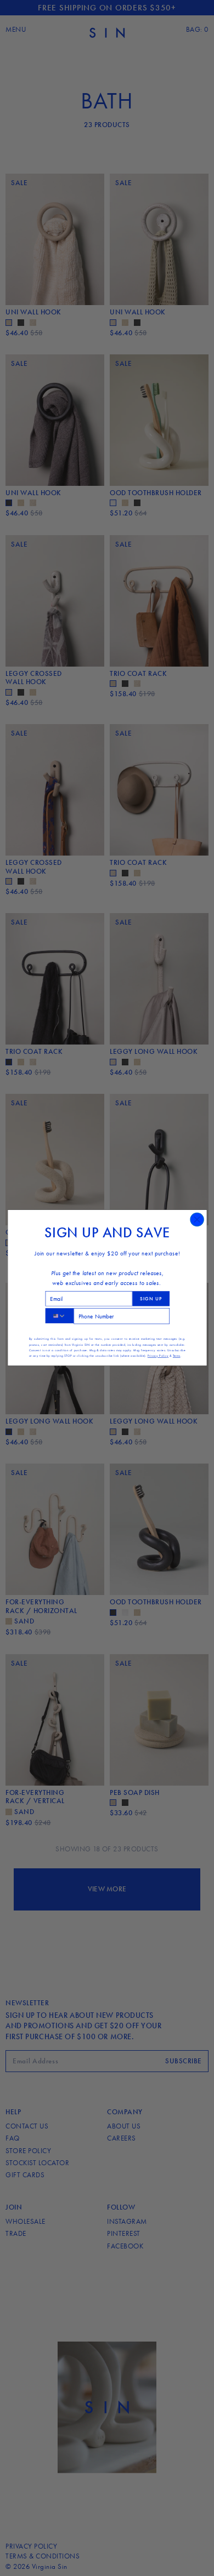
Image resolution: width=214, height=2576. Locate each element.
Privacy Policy (157, 1356)
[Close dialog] (197, 1220)
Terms (176, 1356)
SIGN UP (151, 1299)
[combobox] (59, 1316)
